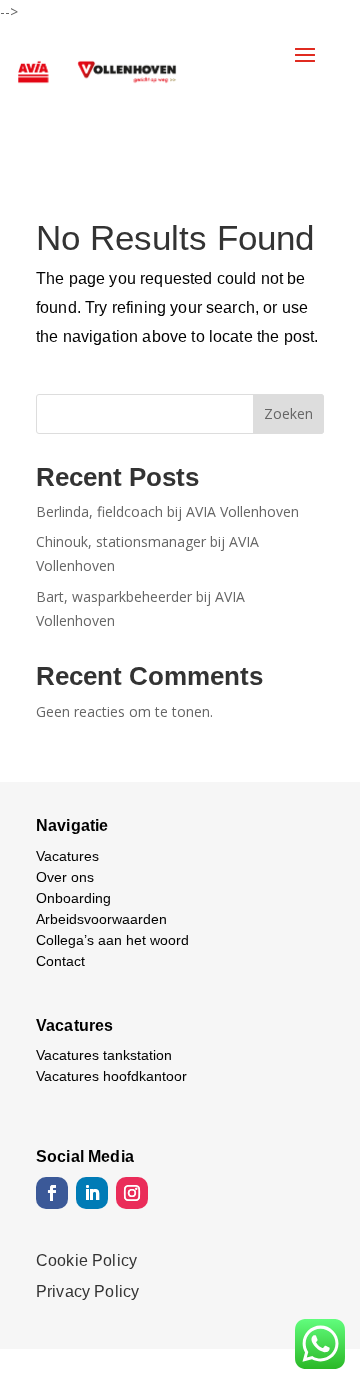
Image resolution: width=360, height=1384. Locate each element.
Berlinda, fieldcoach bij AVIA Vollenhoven (167, 511)
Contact (60, 961)
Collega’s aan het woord (112, 940)
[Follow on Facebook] (52, 1193)
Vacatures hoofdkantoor (111, 1076)
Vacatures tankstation (104, 1055)
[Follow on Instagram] (132, 1193)
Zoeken (288, 413)
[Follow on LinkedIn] (92, 1193)
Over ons (65, 877)
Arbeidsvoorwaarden (101, 919)
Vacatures (67, 856)
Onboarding (73, 898)
